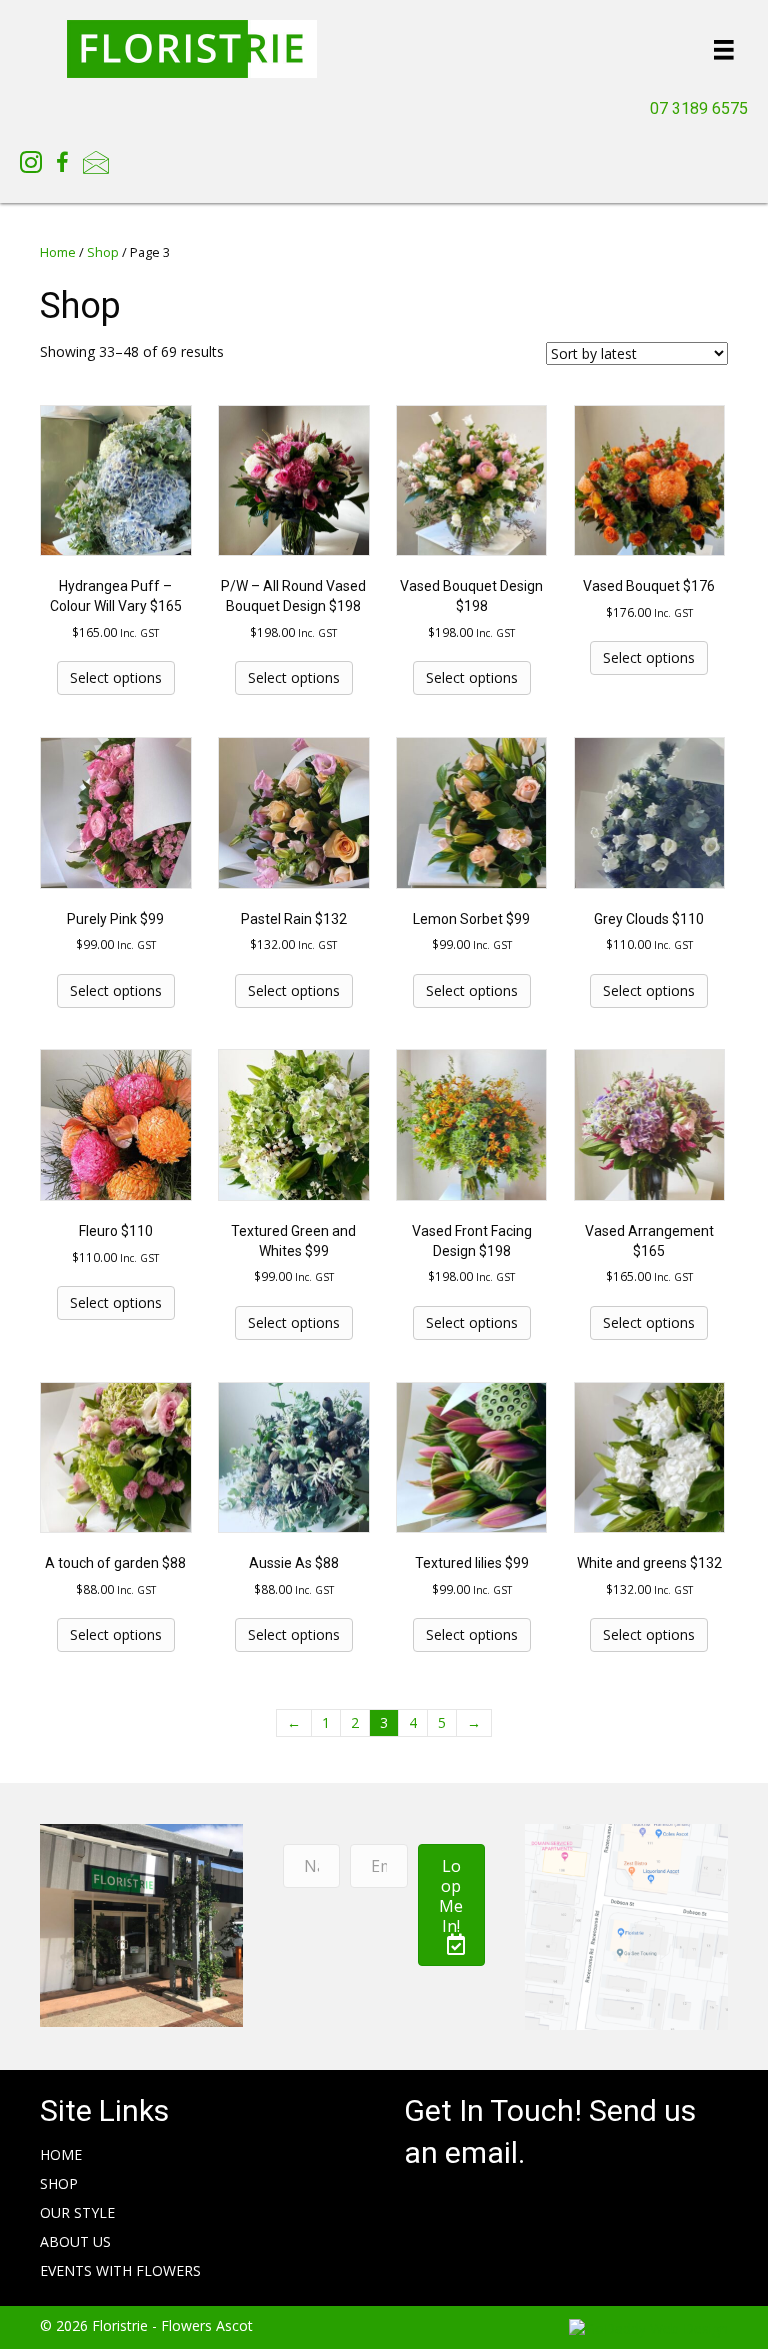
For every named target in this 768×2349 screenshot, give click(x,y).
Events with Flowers (120, 2270)
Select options (116, 677)
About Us (75, 2241)
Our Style (77, 2212)
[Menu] (724, 49)
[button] (452, 1905)
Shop (103, 252)
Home (58, 252)
